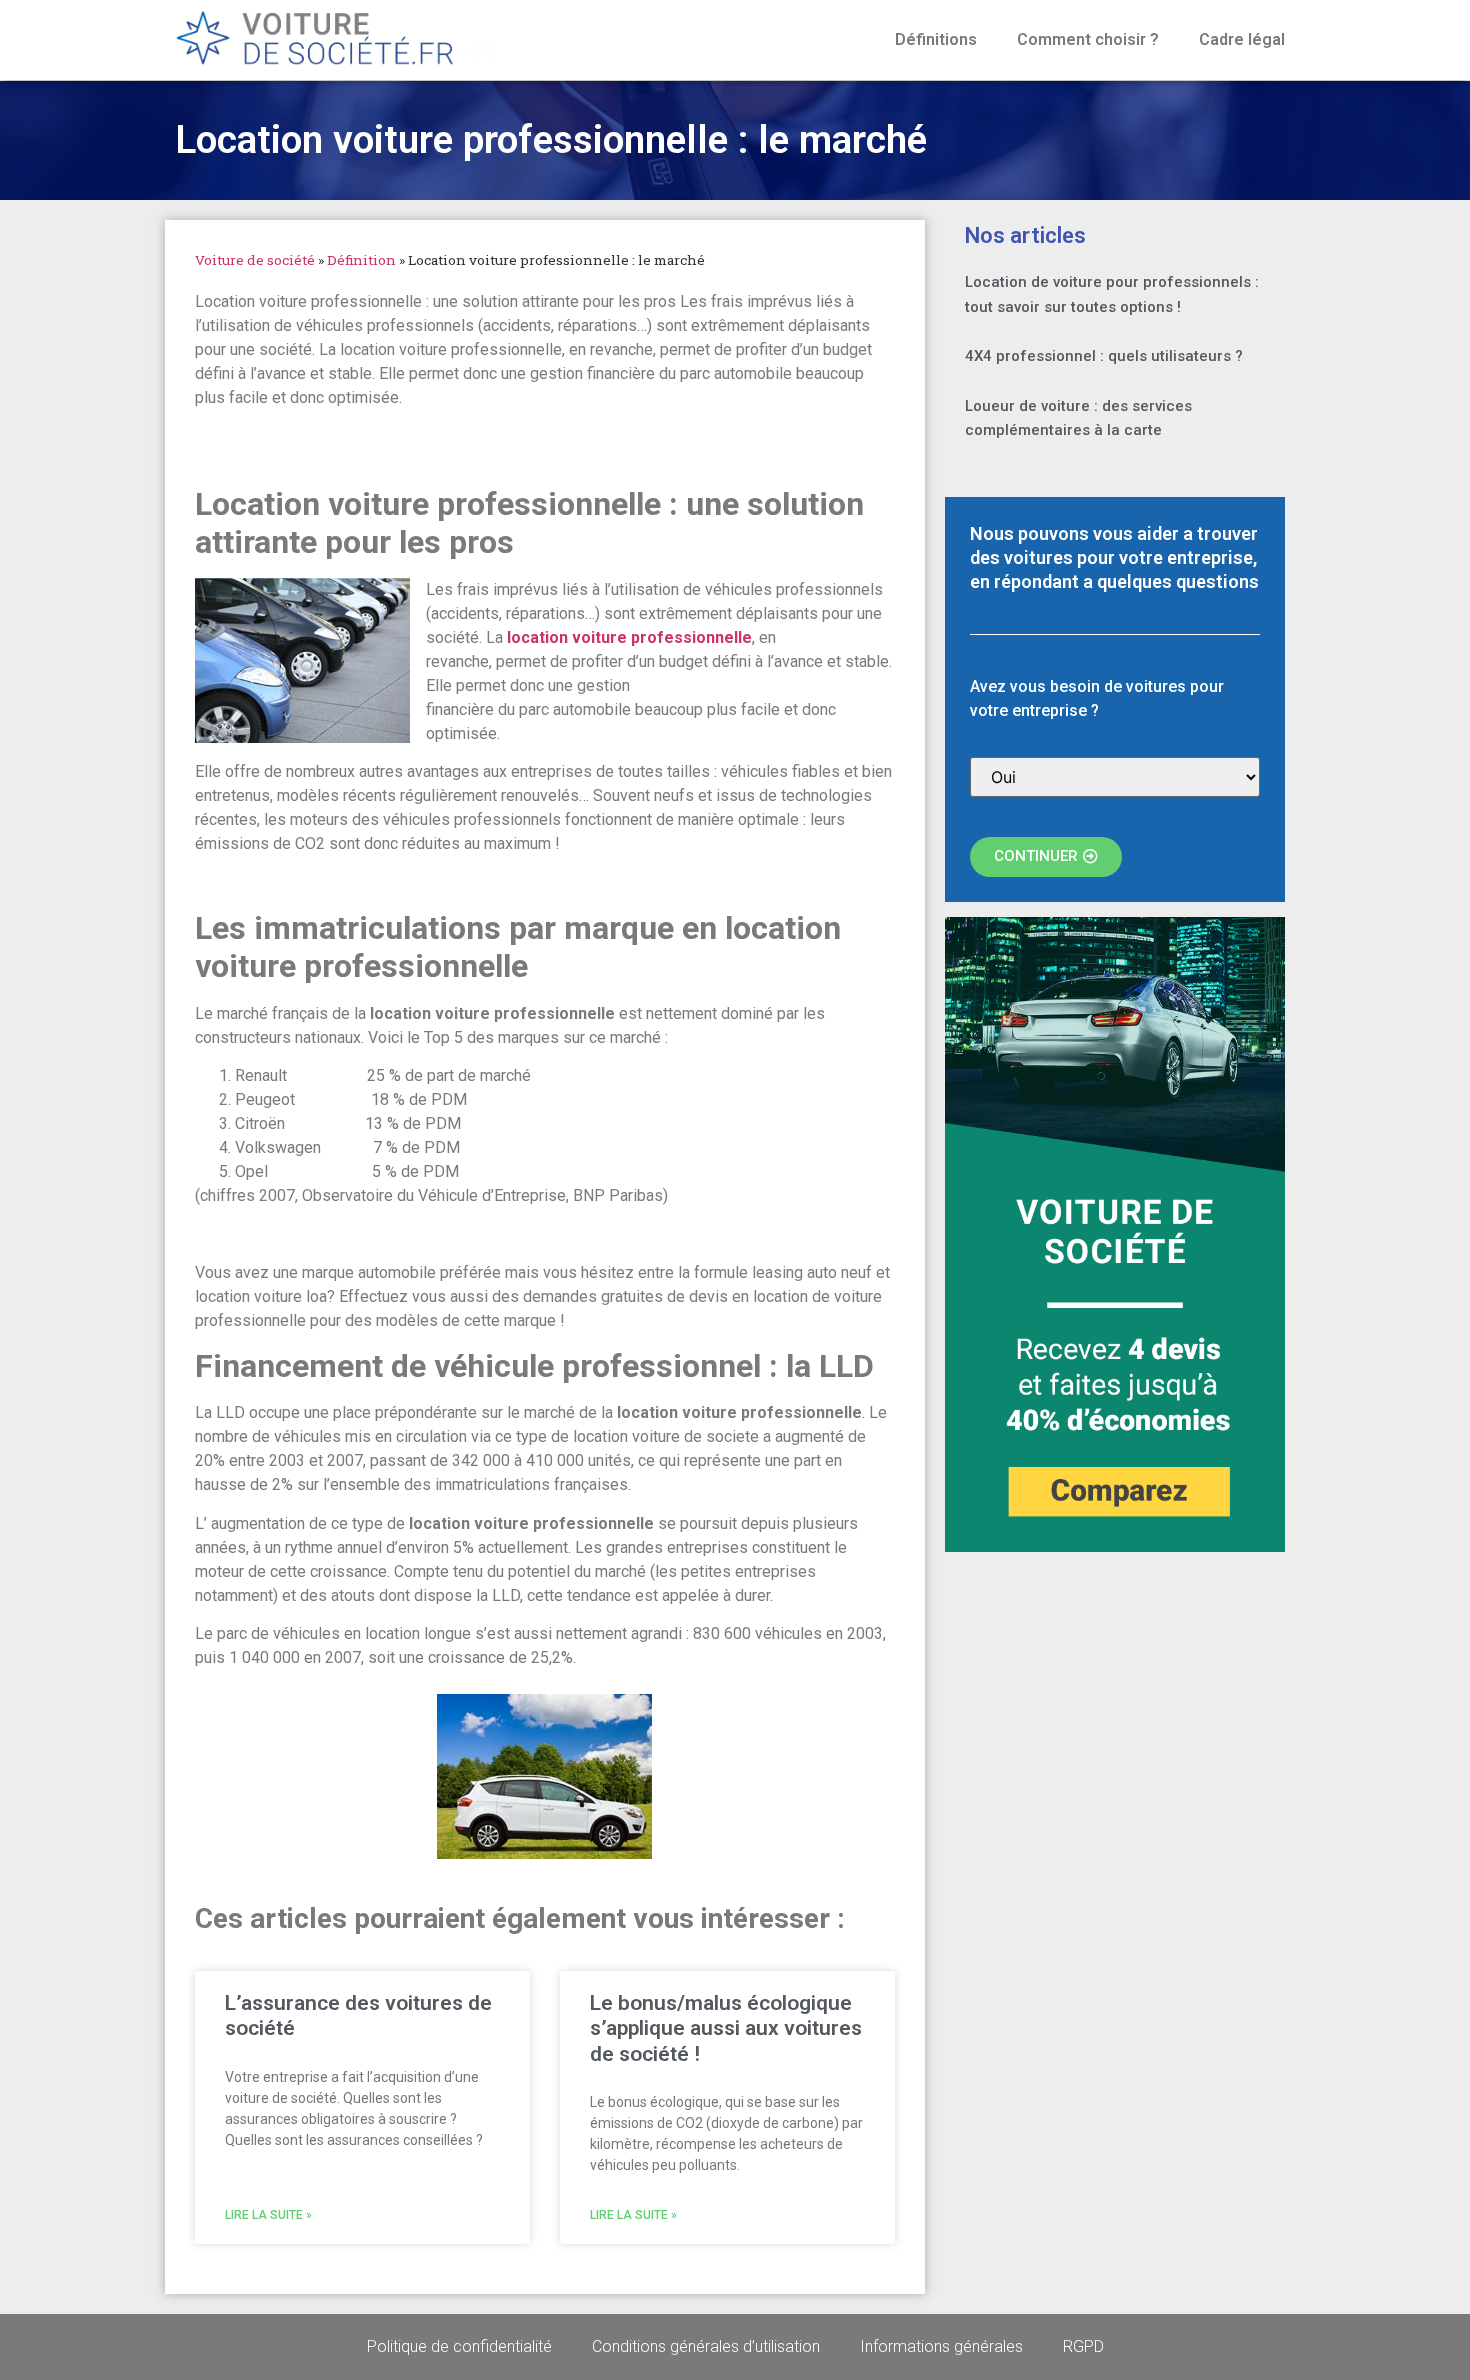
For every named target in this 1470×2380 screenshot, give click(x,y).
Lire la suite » (268, 2215)
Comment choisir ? (1088, 39)
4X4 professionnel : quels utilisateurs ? (1104, 356)
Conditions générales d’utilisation (706, 2346)
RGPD (1083, 2346)
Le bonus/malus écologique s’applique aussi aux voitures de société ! (726, 2028)
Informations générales (941, 2346)
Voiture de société (255, 260)
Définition (361, 260)
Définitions (936, 39)
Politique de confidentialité (459, 2346)
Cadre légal (1242, 39)
